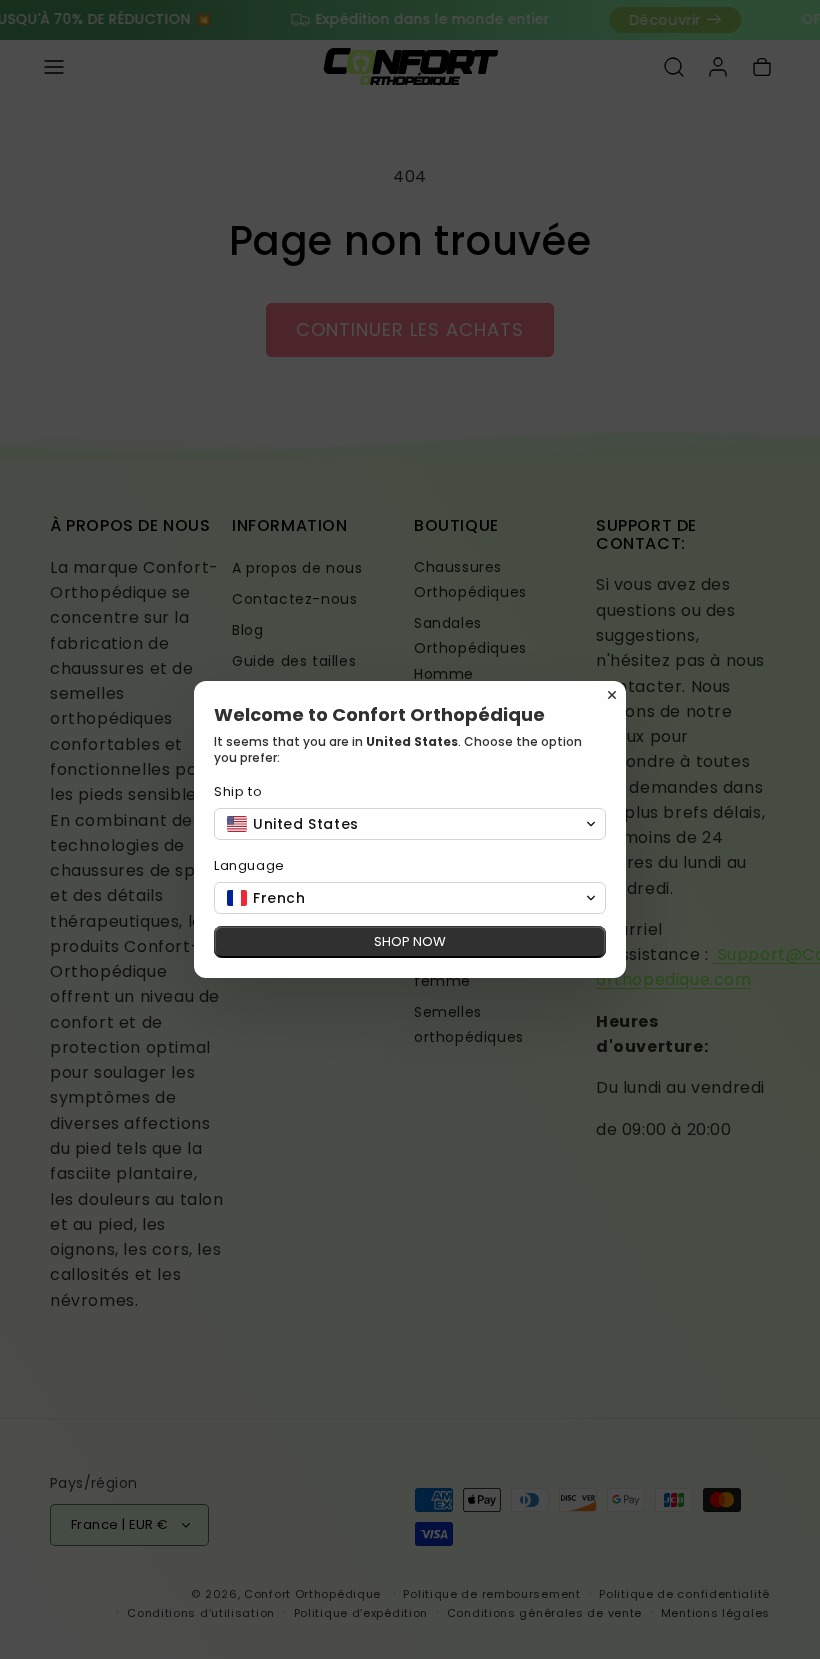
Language (249, 865)
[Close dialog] (612, 695)
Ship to (238, 791)
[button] (410, 824)
